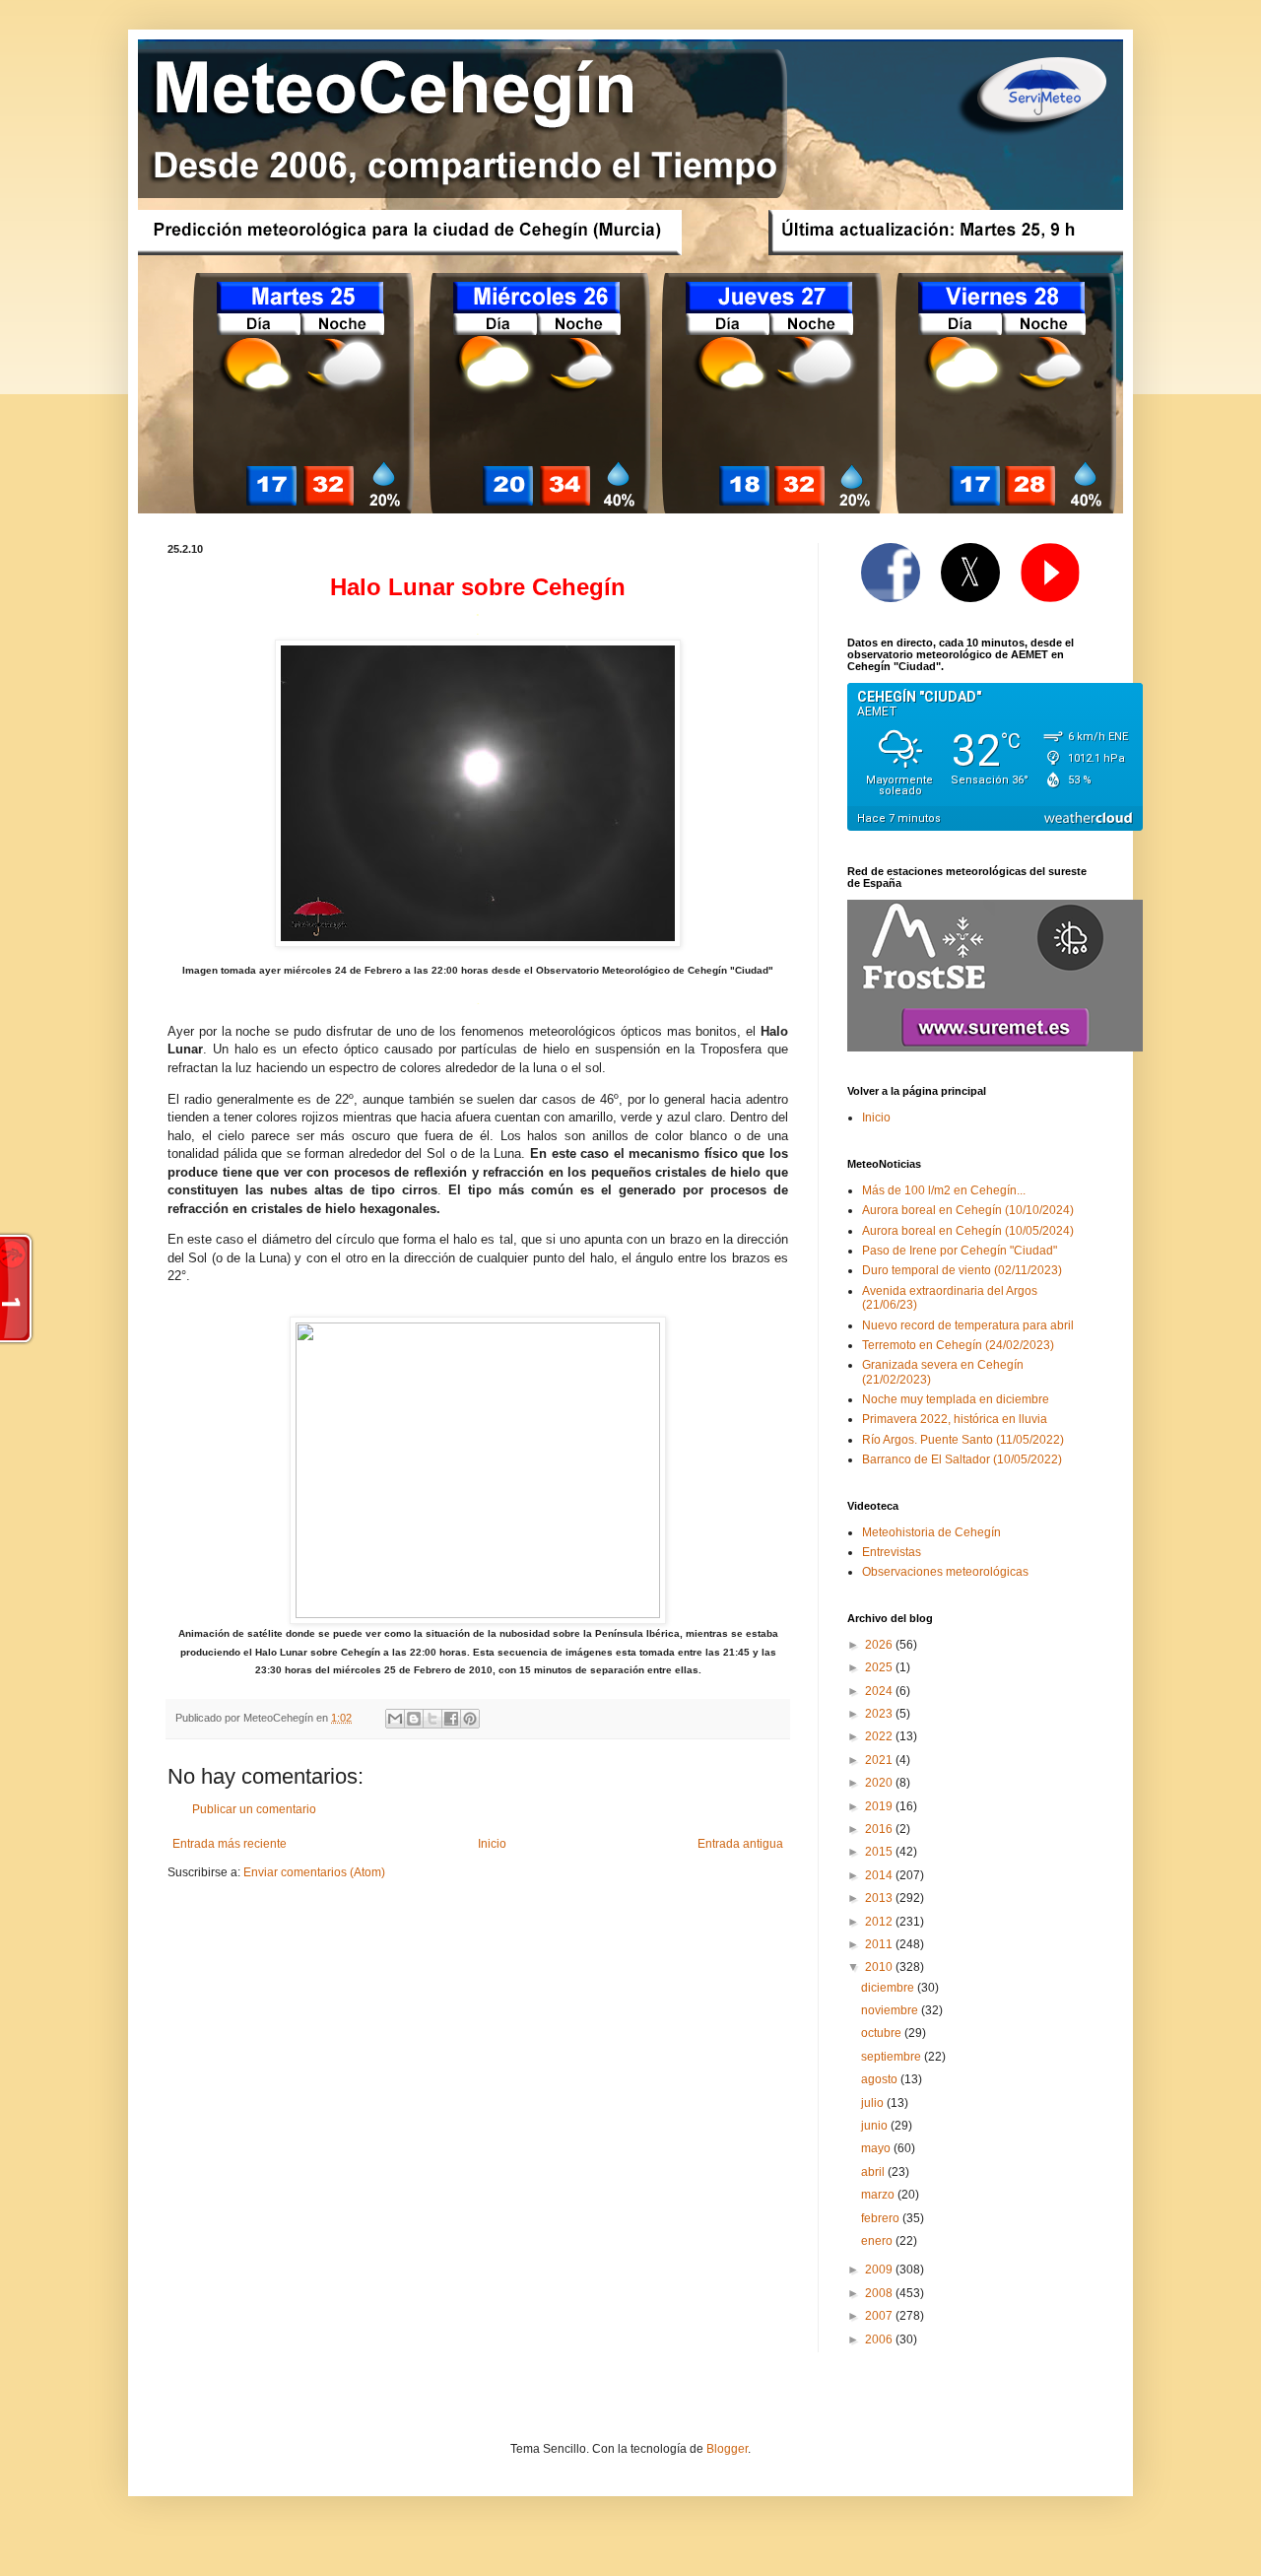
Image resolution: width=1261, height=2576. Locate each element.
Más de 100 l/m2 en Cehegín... (944, 1190)
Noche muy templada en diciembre (956, 1399)
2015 (880, 1852)
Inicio (492, 1844)
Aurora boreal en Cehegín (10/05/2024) (968, 1231)
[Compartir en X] (432, 1719)
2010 (880, 1967)
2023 (880, 1714)
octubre (883, 2033)
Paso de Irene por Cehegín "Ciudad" (960, 1251)
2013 (880, 1898)
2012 (880, 1922)
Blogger (727, 2449)
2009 (880, 2270)
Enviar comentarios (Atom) (314, 1872)
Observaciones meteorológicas (945, 1572)
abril (874, 2172)
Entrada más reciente (230, 1844)
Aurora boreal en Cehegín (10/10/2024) (968, 1210)
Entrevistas (892, 1552)
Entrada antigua (740, 1844)
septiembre (893, 2057)
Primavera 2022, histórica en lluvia (955, 1419)
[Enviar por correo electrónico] (395, 1719)
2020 (880, 1783)
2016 (880, 1829)
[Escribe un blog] (414, 1719)
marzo (879, 2195)
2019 (880, 1806)
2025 (880, 1667)
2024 (880, 1691)
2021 (880, 1760)
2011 (880, 1944)
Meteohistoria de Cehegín (931, 1532)
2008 (880, 2293)
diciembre (889, 1988)
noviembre (891, 2010)
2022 (880, 1736)
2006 (880, 2339)
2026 (880, 1645)
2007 (880, 2316)
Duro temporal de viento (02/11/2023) (962, 1270)
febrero (882, 2218)
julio (874, 2103)
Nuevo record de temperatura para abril (968, 1325)
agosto (881, 2079)
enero (878, 2241)
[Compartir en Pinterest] (470, 1719)
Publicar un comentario (254, 1809)
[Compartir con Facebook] (451, 1719)
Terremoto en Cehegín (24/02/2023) (958, 1345)
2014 (880, 1875)
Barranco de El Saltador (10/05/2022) (962, 1459)
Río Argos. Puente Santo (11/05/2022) (963, 1440)
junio (876, 2126)
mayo (877, 2148)
